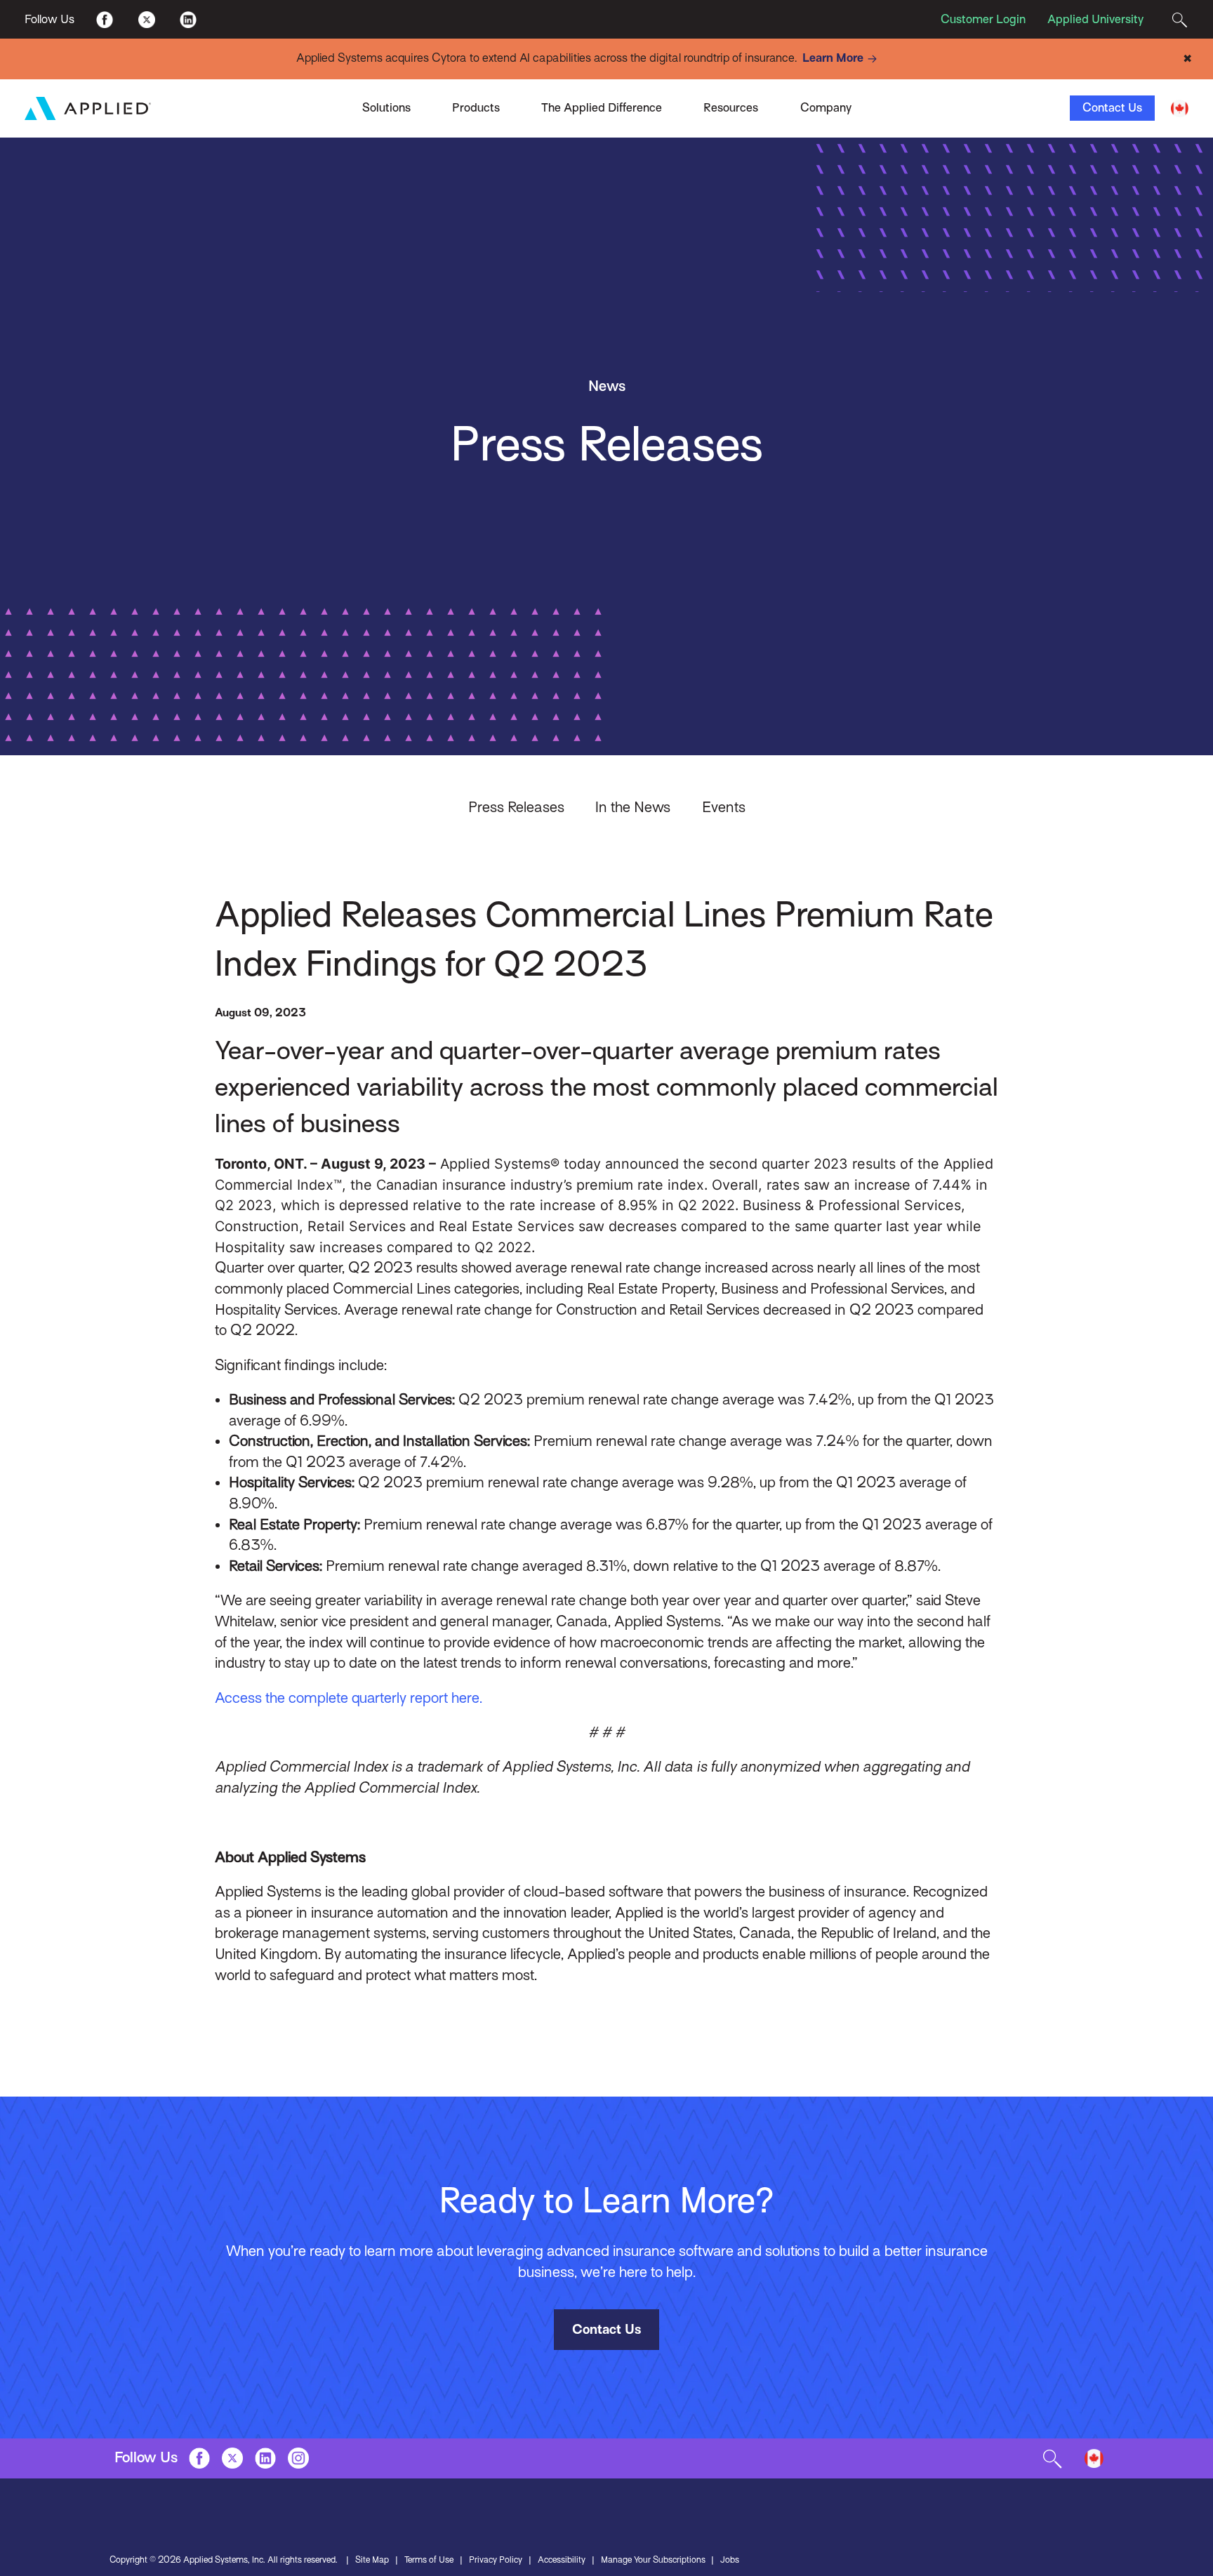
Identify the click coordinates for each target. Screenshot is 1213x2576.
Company (826, 108)
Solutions (386, 108)
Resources (731, 108)
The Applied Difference (602, 108)
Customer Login (983, 19)
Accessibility (562, 2560)
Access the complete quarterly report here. (349, 1698)
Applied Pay (293, 103)
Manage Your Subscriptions (653, 2560)
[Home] (88, 108)
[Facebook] (105, 19)
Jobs (730, 2560)
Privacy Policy (496, 2560)
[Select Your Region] (1180, 108)
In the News (633, 807)
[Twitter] (146, 19)
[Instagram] (298, 2458)
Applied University (1095, 19)
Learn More (833, 58)
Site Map (372, 2560)
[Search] (1180, 19)
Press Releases (516, 807)
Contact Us (1112, 108)
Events (724, 807)
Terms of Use (429, 2560)
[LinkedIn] (188, 19)
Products (476, 108)
